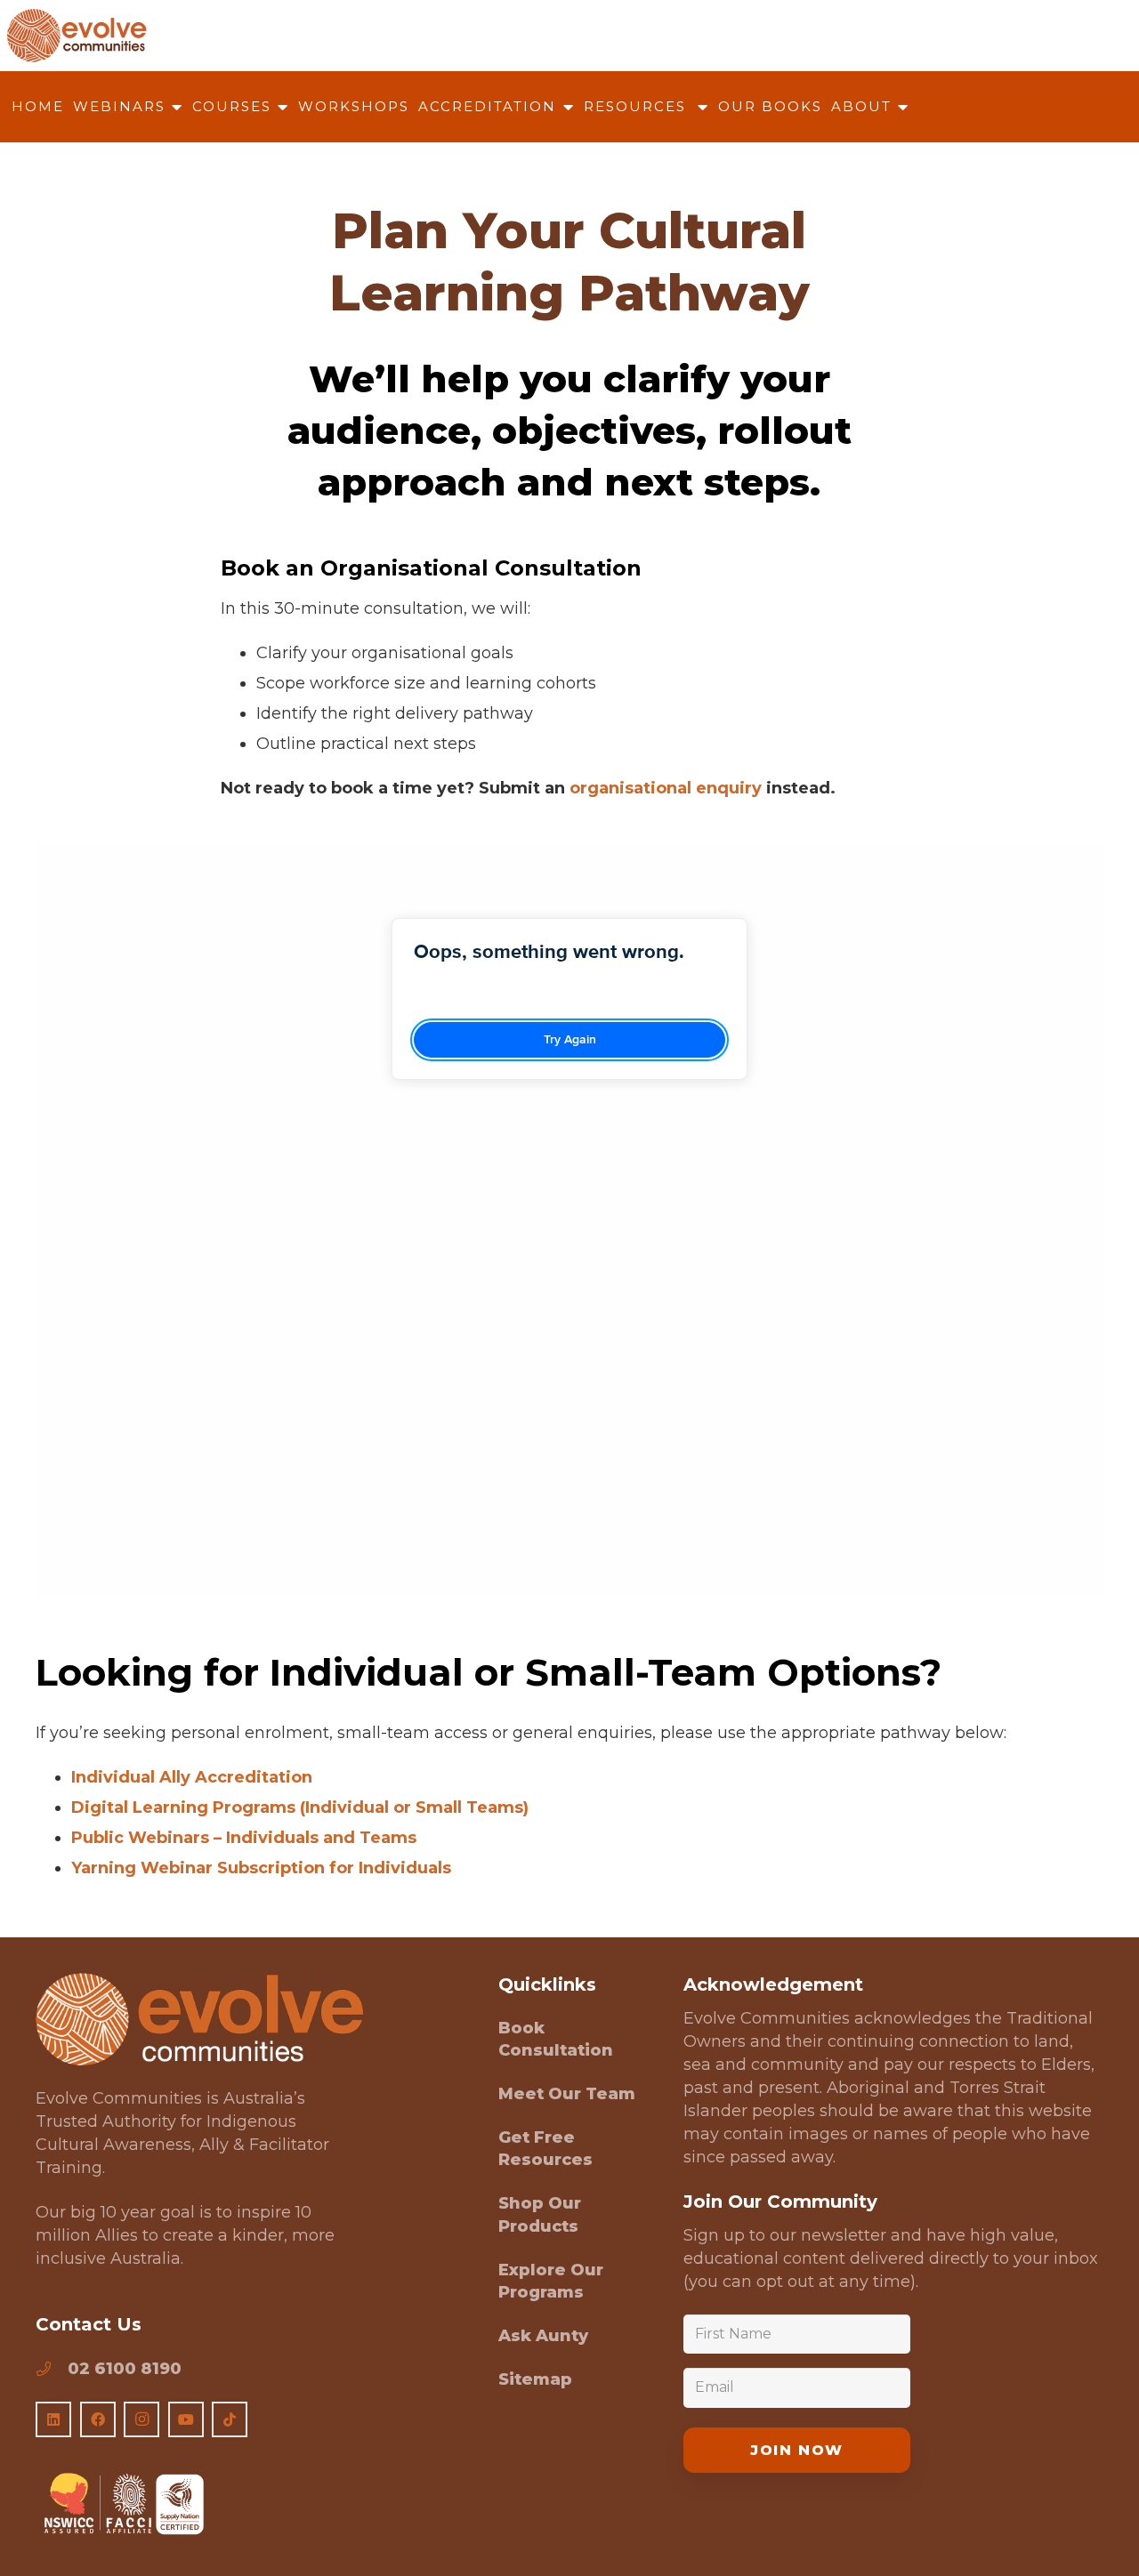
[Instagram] (141, 2419)
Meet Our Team (567, 2094)
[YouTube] (186, 2419)
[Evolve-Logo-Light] (199, 2020)
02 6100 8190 (125, 2369)
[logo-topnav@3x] (77, 36)
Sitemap (535, 2379)
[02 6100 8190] (52, 2369)
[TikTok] (230, 2419)
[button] (174, 107)
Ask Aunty (543, 2336)
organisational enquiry (666, 788)
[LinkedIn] (53, 2419)
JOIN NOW (797, 2450)
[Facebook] (98, 2419)
